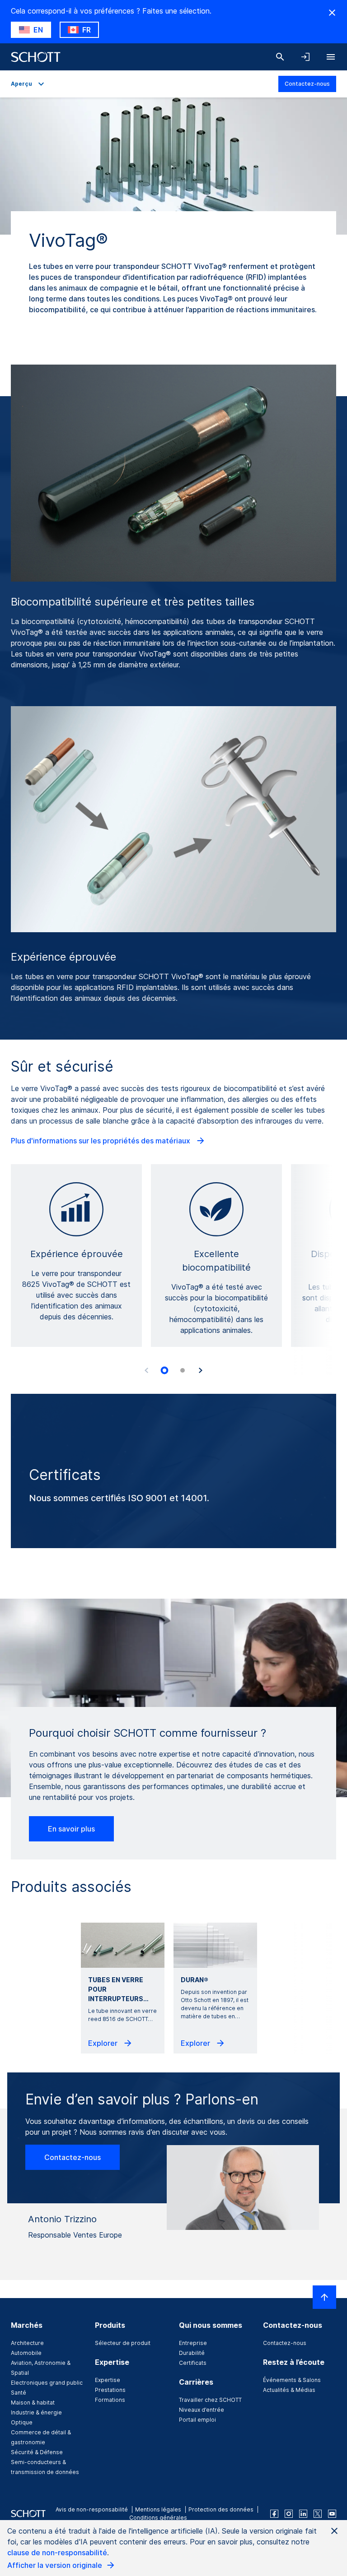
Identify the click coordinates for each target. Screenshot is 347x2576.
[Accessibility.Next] (201, 1370)
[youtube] (332, 2514)
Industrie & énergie (36, 2412)
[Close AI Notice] (334, 2531)
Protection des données (221, 2509)
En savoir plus (71, 1829)
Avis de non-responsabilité (92, 2509)
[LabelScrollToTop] (324, 2297)
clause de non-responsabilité (57, 2553)
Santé (19, 2393)
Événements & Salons (292, 2380)
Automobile (26, 2353)
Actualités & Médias (289, 2390)
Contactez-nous (307, 84)
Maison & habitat (33, 2403)
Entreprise (193, 2343)
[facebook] (274, 2514)
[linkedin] (303, 2514)
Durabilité (192, 2353)
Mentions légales (158, 2509)
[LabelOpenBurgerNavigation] (331, 57)
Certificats (193, 2363)
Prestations (110, 2390)
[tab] (164, 1370)
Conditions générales (158, 2518)
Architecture (27, 2343)
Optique (22, 2422)
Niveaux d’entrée (202, 2410)
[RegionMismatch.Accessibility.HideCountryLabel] (332, 13)
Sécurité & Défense (37, 2452)
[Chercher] (280, 57)
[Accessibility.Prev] (146, 1370)
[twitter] (318, 2514)
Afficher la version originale (56, 2565)
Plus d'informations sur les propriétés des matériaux (101, 1141)
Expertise (108, 2380)
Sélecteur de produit (123, 2343)
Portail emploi (197, 2420)
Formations (110, 2400)
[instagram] (289, 2514)
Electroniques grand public (47, 2383)
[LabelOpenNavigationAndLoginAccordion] (305, 57)
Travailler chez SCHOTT (210, 2400)
